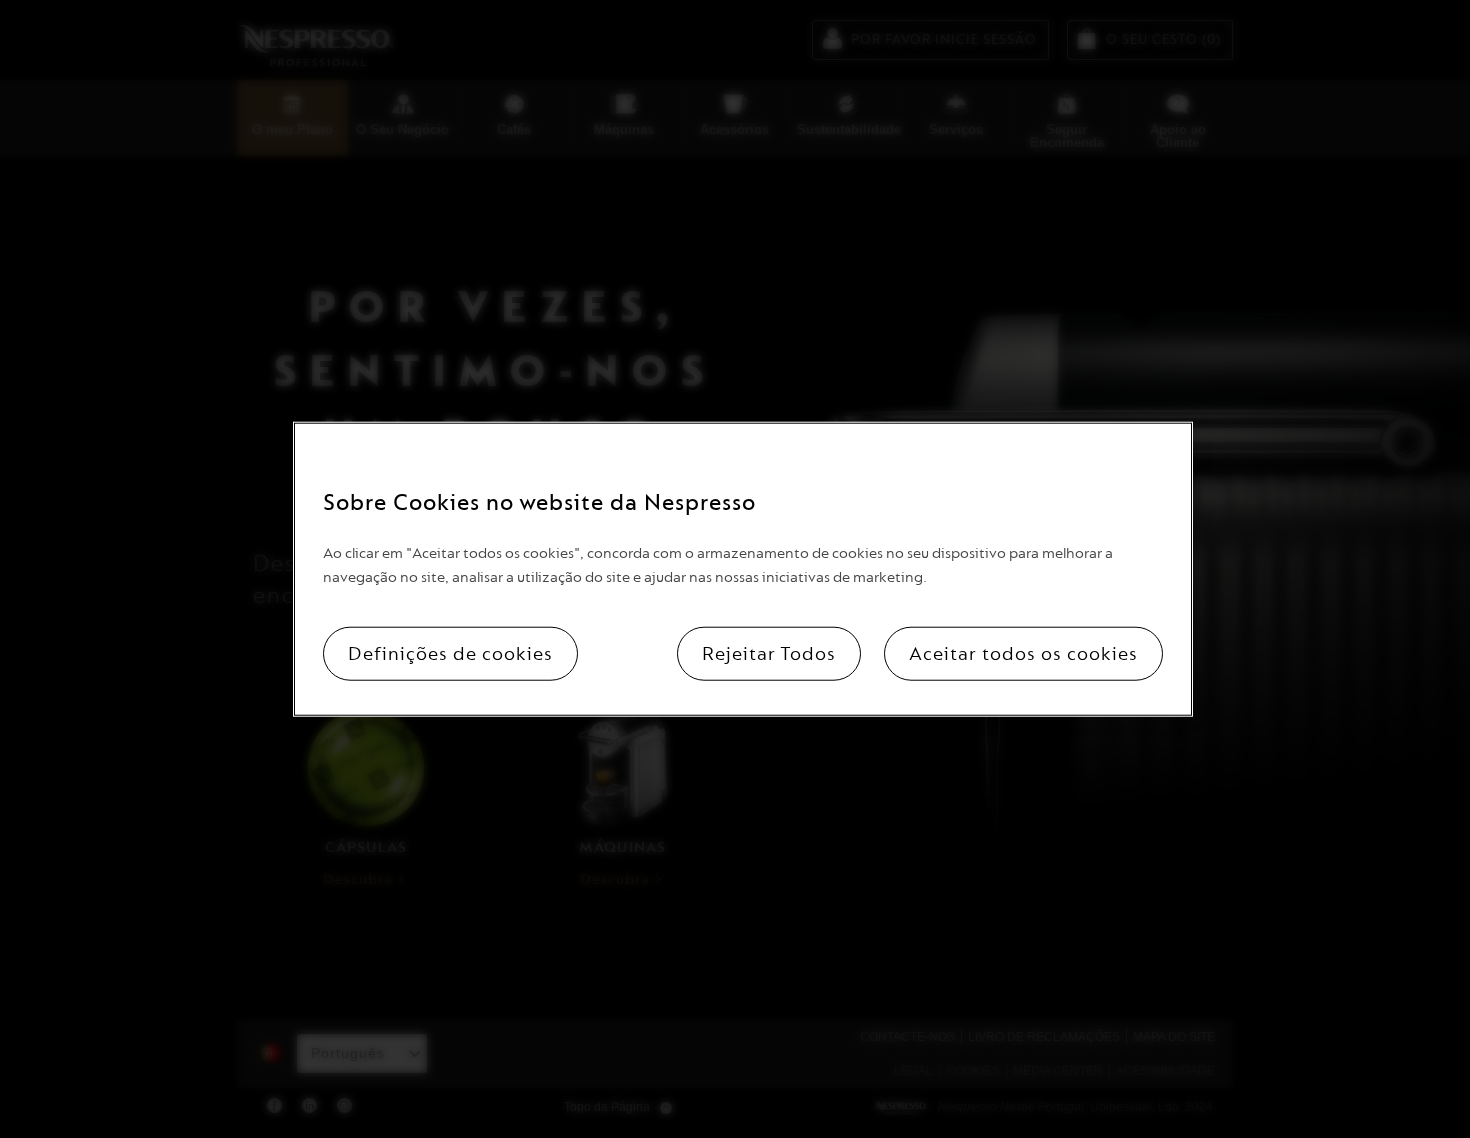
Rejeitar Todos (769, 653)
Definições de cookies (450, 653)
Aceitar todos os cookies (1023, 653)
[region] (743, 569)
